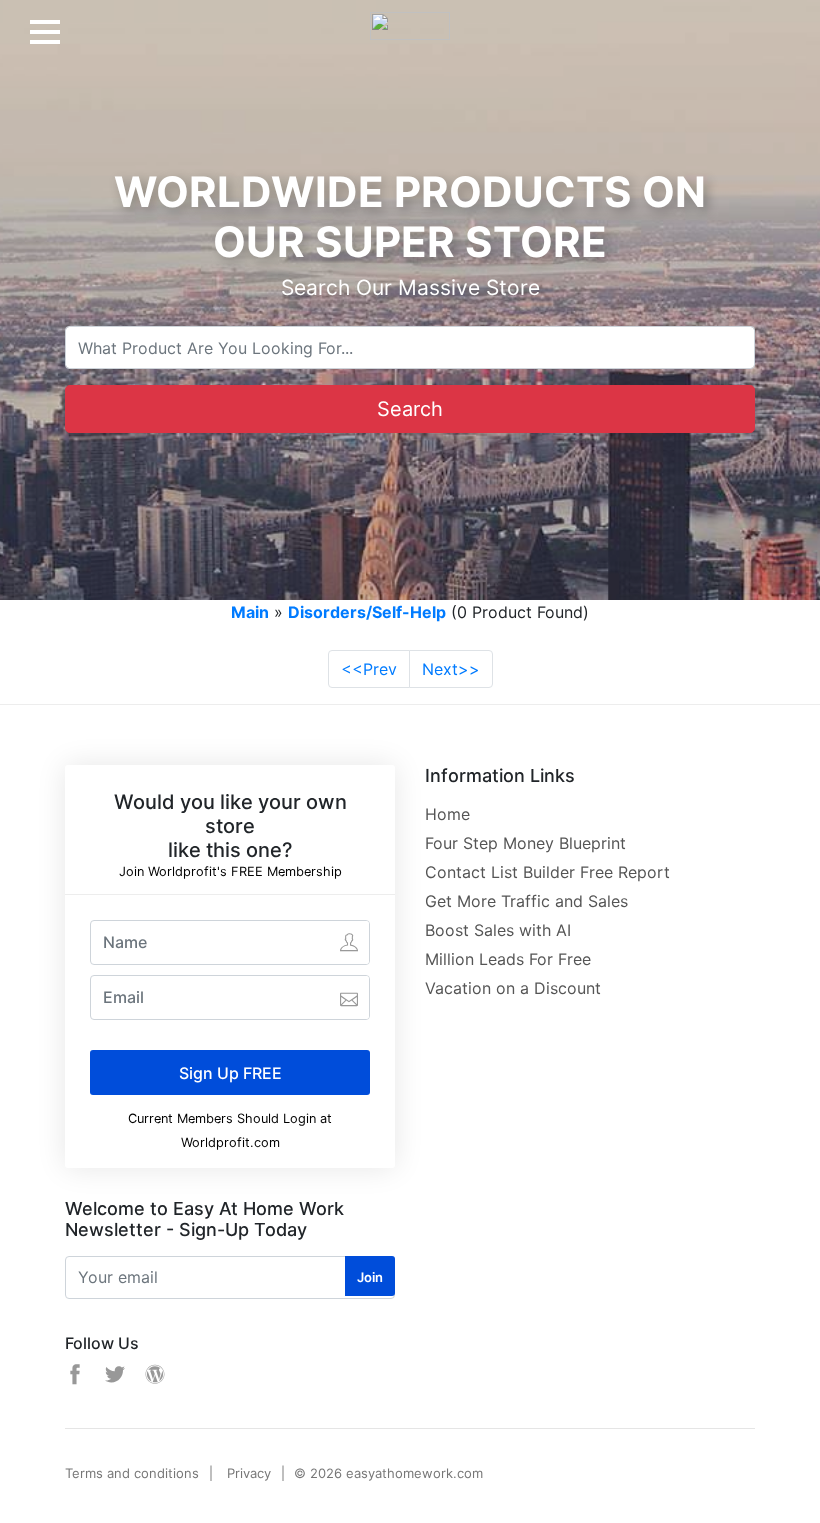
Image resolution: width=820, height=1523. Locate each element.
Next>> (451, 669)
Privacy (249, 1473)
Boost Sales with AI (498, 930)
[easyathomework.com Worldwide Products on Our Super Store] (410, 18)
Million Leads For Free (508, 959)
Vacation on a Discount (513, 988)
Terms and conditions (132, 1473)
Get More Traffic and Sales (526, 901)
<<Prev (369, 669)
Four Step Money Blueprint (525, 843)
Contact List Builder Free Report (547, 872)
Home (447, 814)
